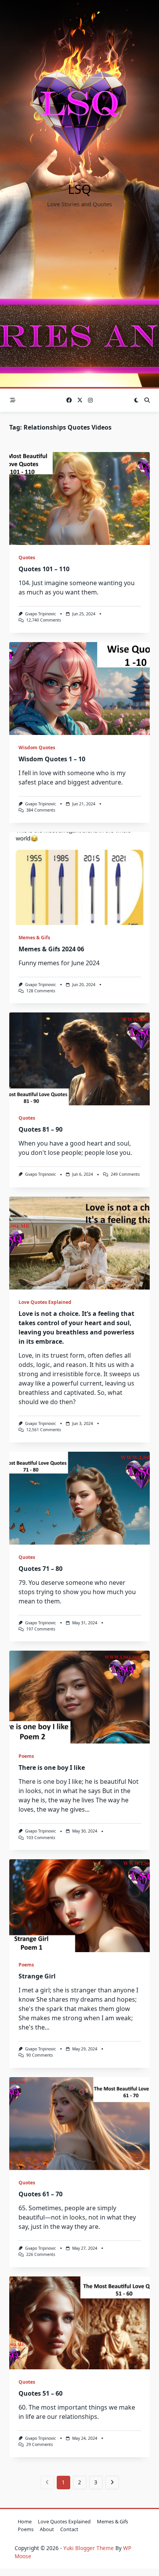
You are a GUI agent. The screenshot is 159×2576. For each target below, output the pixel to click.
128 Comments (41, 991)
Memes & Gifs (34, 938)
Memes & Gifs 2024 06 (51, 949)
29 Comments (40, 2444)
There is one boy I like (52, 1768)
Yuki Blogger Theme (89, 2548)
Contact (69, 2529)
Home (25, 2521)
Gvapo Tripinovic (41, 614)
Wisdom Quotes (37, 748)
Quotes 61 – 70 (41, 2194)
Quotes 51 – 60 (41, 2393)
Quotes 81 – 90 (41, 1129)
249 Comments (125, 1174)
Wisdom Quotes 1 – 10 (52, 759)
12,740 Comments (44, 620)
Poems (26, 1756)
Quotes (27, 558)
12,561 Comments (44, 1430)
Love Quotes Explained (45, 1302)
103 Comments (41, 1838)
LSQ (79, 189)
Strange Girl (37, 1976)
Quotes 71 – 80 (41, 1569)
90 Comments (40, 2055)
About (47, 2529)
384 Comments (41, 810)
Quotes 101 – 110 (44, 569)
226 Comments (41, 2254)
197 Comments (41, 1629)
